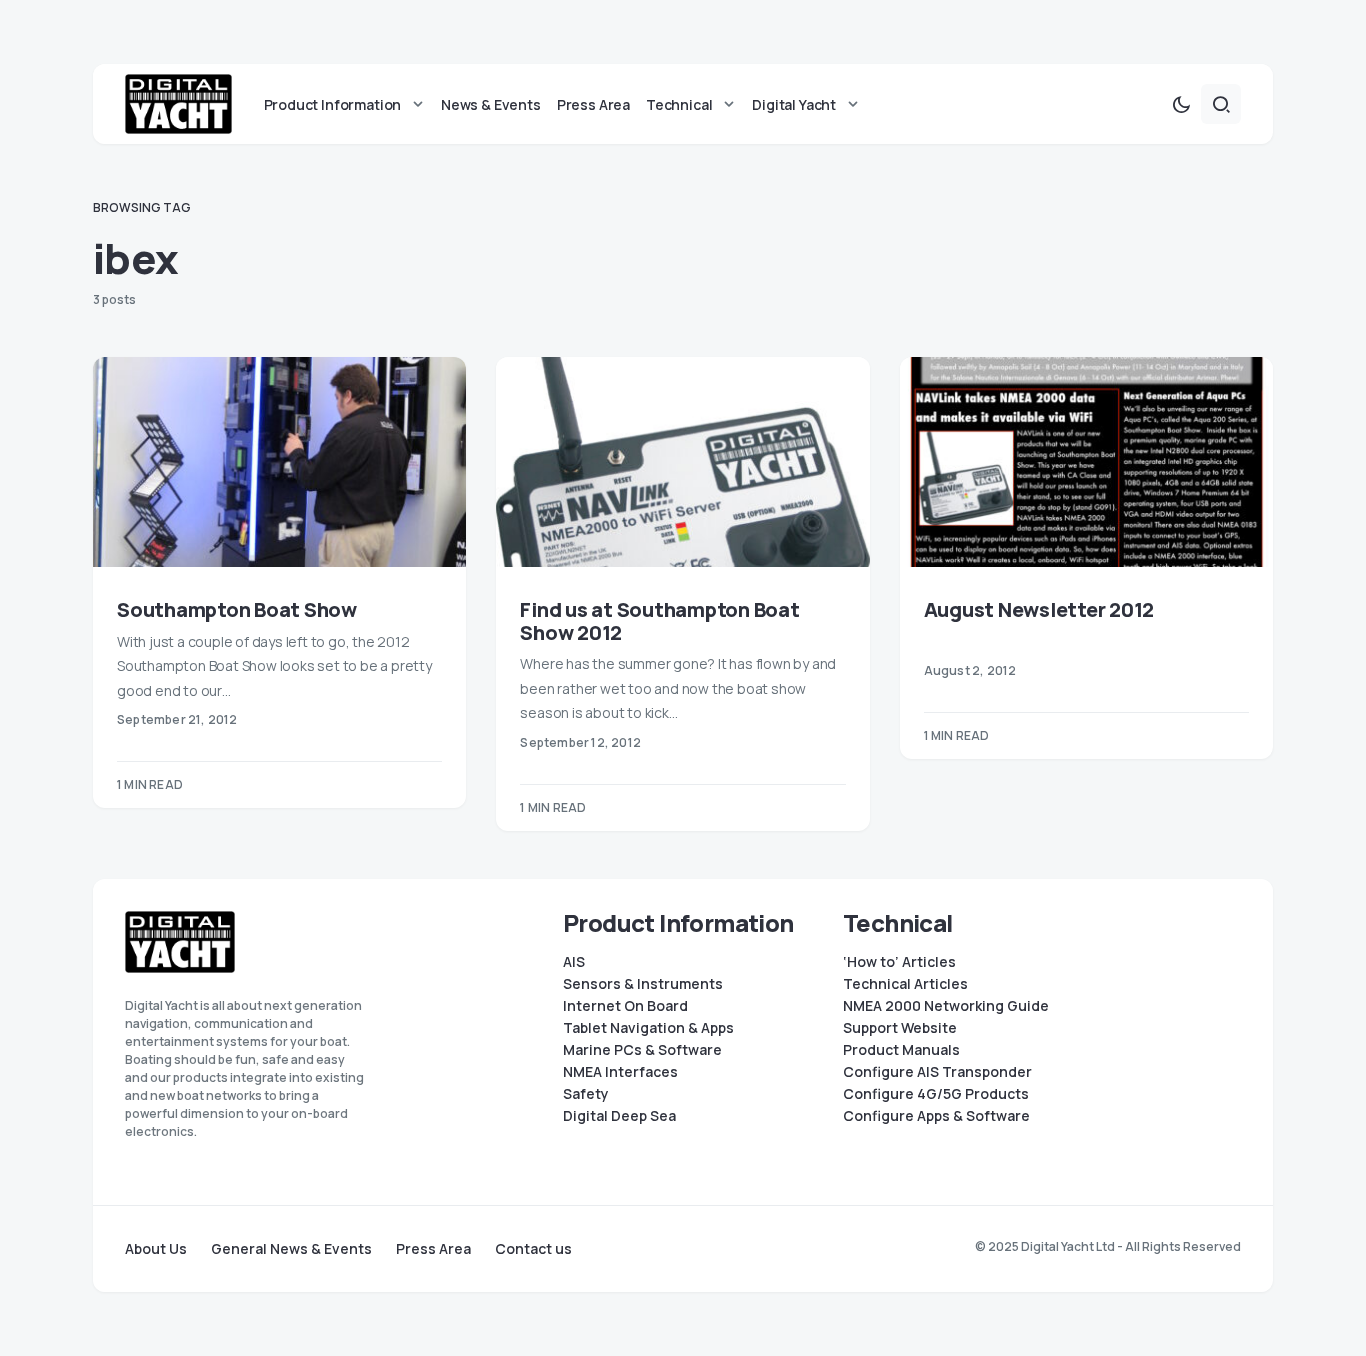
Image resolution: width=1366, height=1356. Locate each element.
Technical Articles (905, 984)
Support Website (900, 1028)
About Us (156, 1249)
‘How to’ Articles (899, 962)
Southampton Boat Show (237, 609)
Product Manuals (901, 1050)
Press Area (433, 1249)
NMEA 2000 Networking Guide (946, 1006)
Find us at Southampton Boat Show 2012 (659, 621)
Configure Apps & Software (936, 1116)
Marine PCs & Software (642, 1050)
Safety (586, 1094)
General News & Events (291, 1249)
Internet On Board (625, 1006)
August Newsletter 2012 (1039, 609)
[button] (1181, 104)
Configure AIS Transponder (937, 1072)
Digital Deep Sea (619, 1116)
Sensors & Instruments (643, 984)
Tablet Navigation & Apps (648, 1028)
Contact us (533, 1249)
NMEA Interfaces (620, 1072)
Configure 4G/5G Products (936, 1094)
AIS (574, 962)
